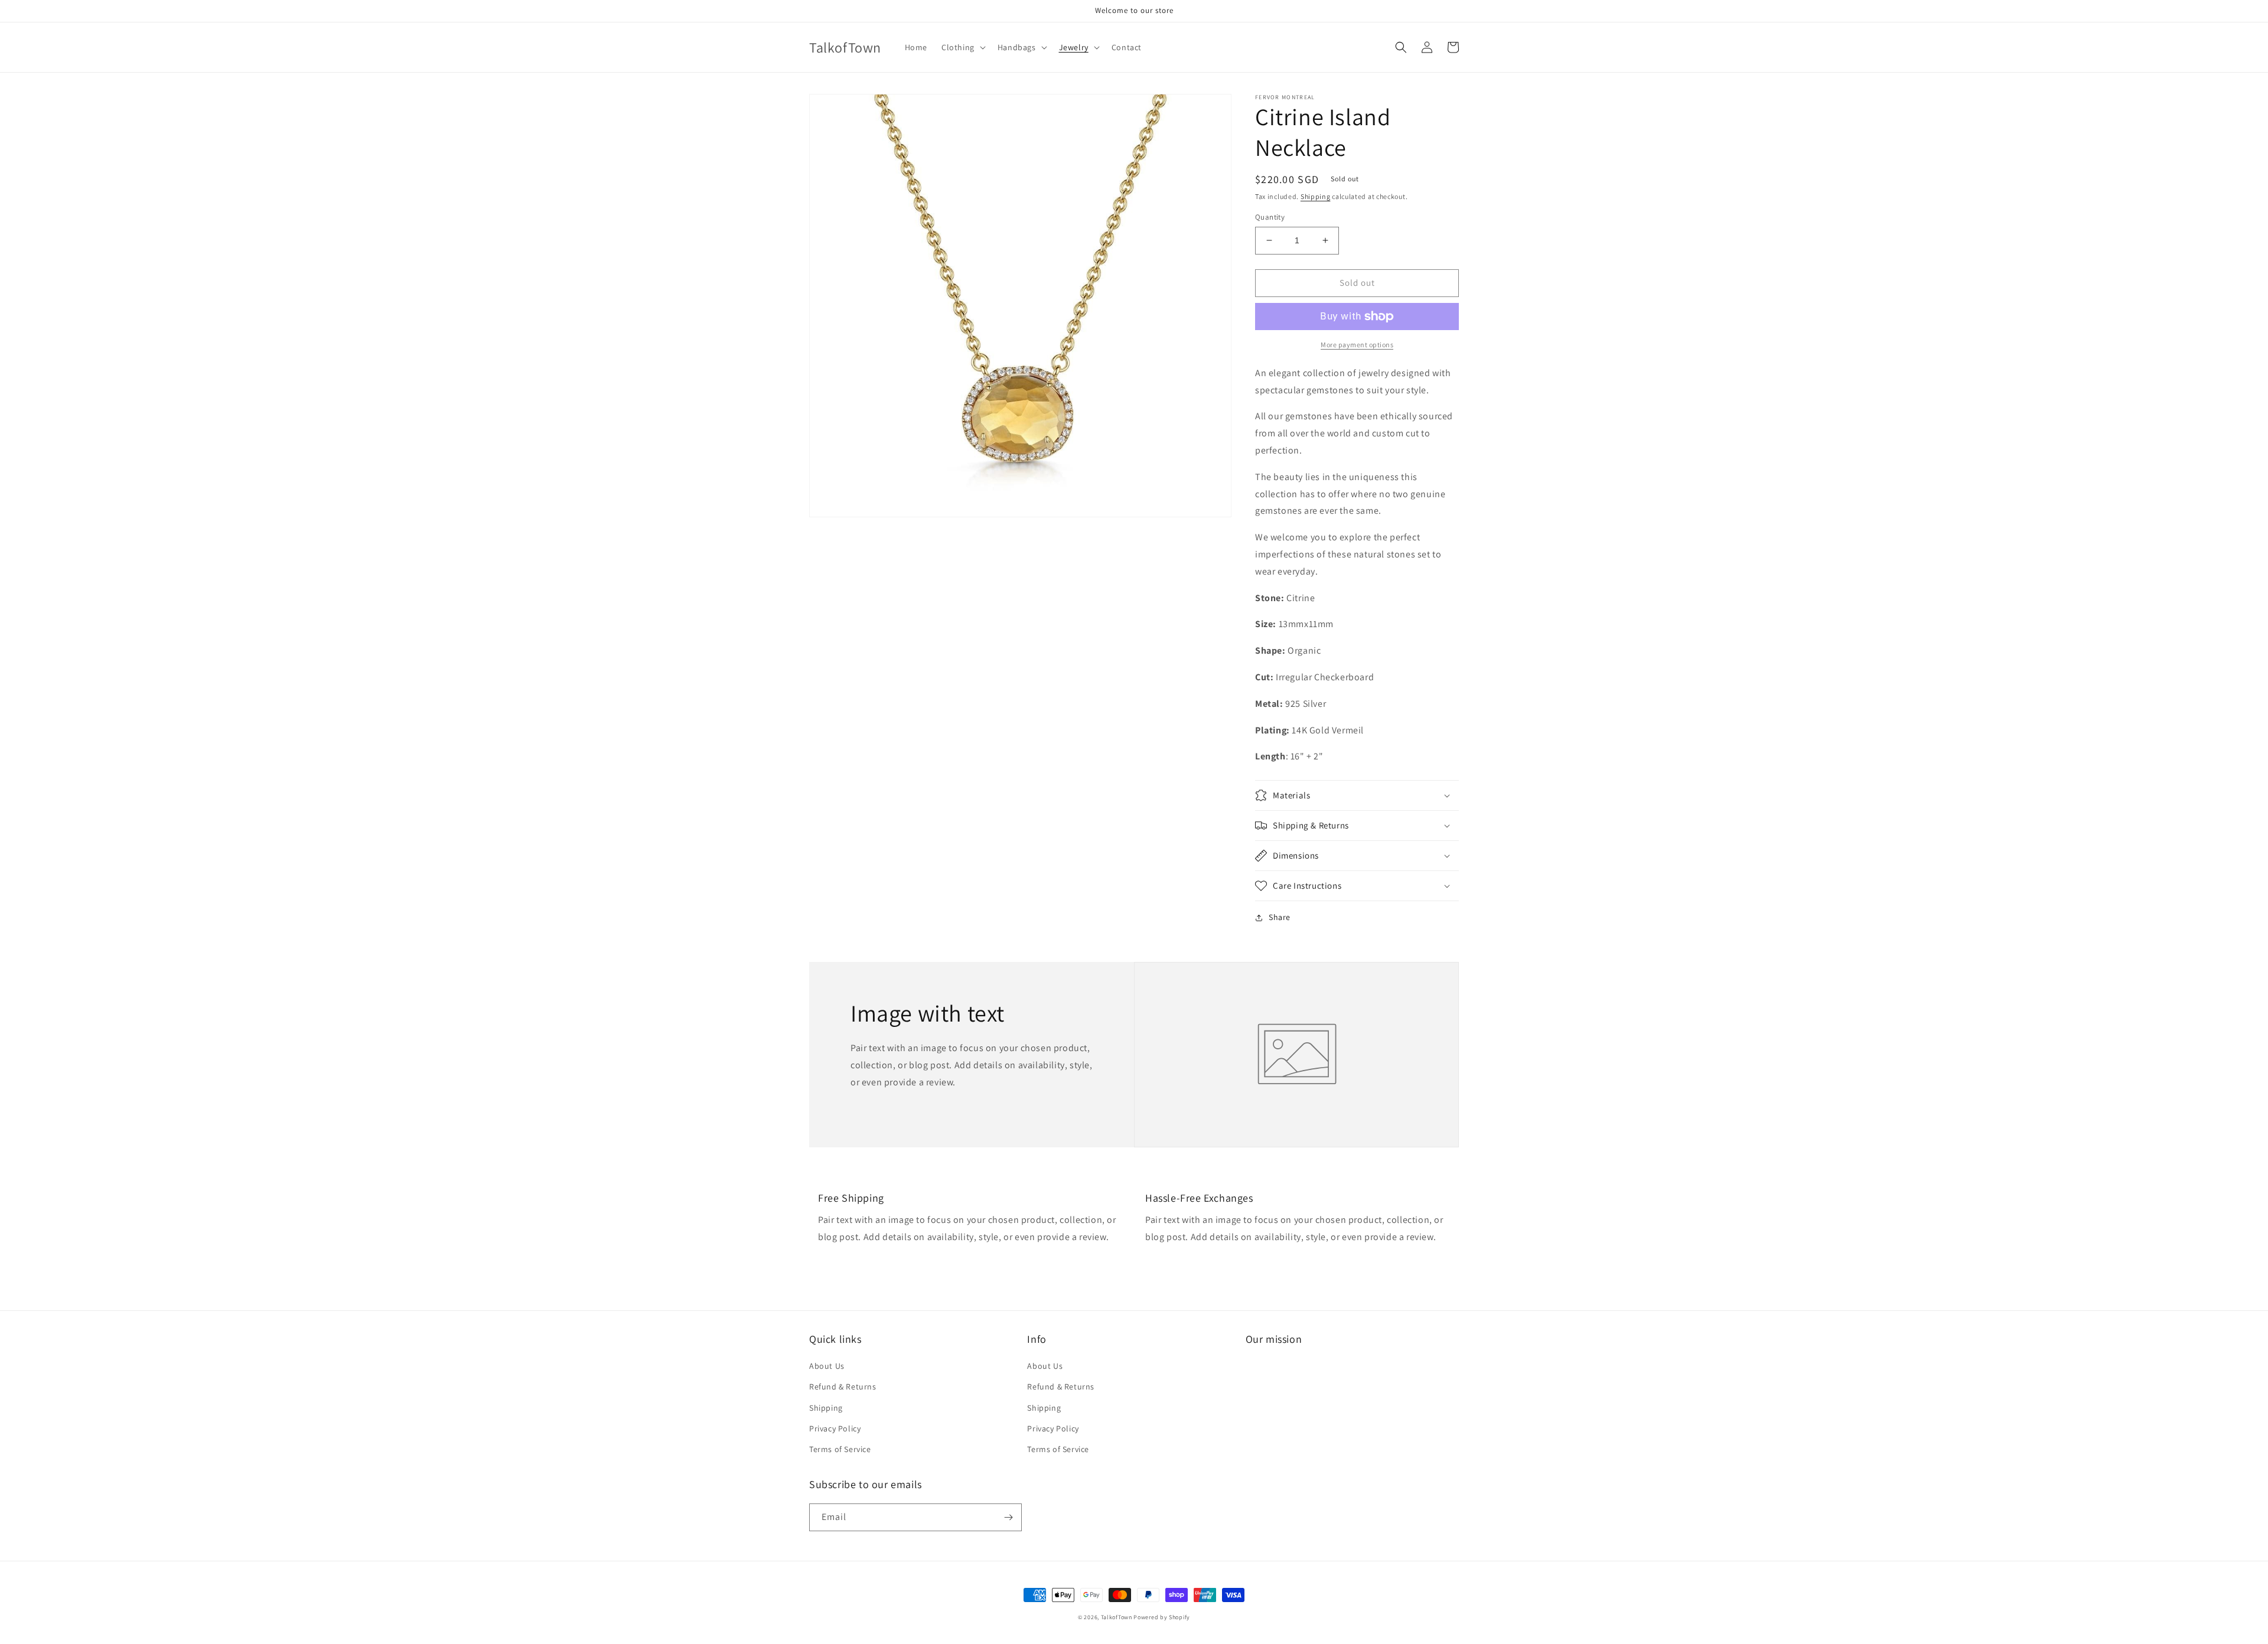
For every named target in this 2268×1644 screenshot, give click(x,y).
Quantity (1270, 217)
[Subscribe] (1008, 1517)
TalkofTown (1117, 1617)
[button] (962, 47)
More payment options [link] (1357, 345)
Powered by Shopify (1162, 1617)
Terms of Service (840, 1449)
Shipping (1316, 196)
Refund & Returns (843, 1387)
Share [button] (1280, 917)
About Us (827, 1366)
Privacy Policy (835, 1428)
